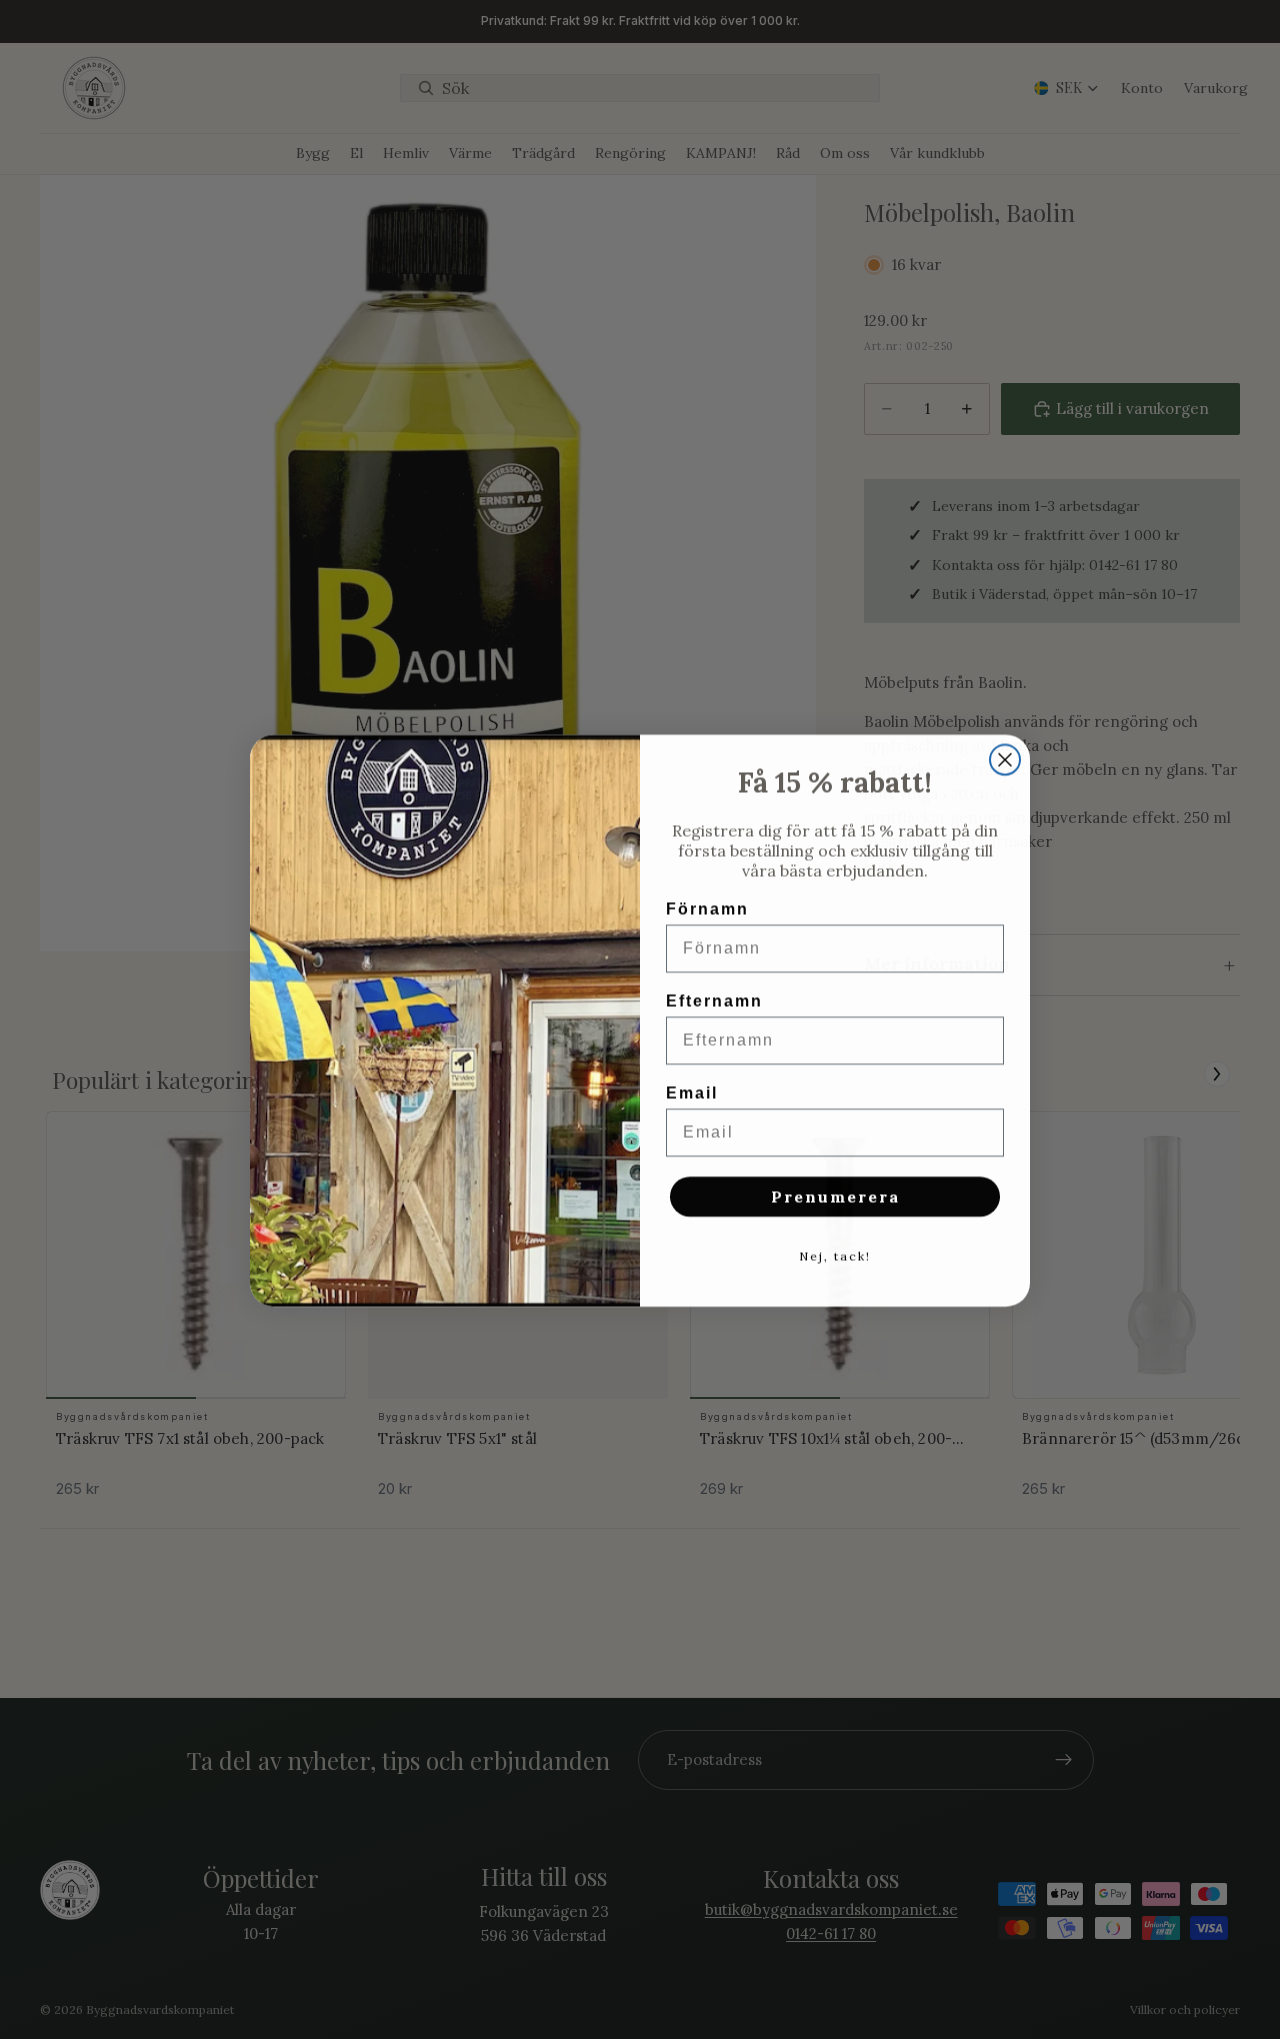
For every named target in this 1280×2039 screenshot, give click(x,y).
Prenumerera (835, 1196)
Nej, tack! (835, 1255)
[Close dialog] (1005, 759)
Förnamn (707, 908)
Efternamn (714, 1000)
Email (692, 1092)
